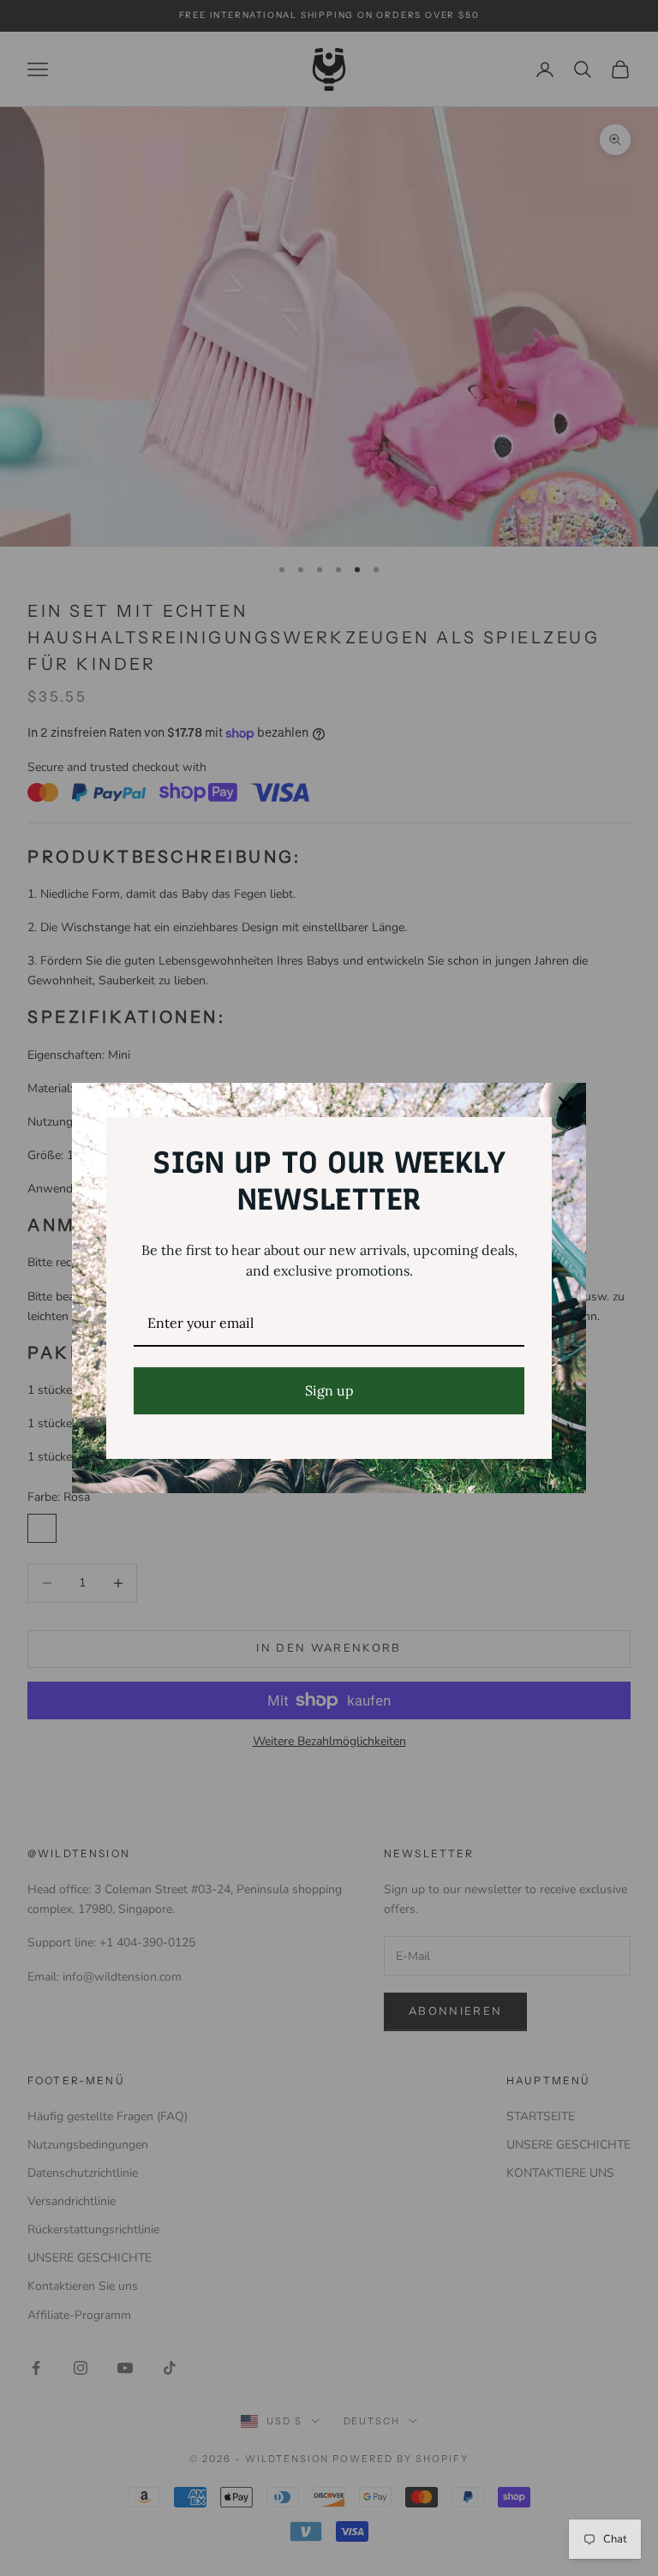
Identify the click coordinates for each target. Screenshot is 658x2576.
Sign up (329, 1390)
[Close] (565, 1103)
